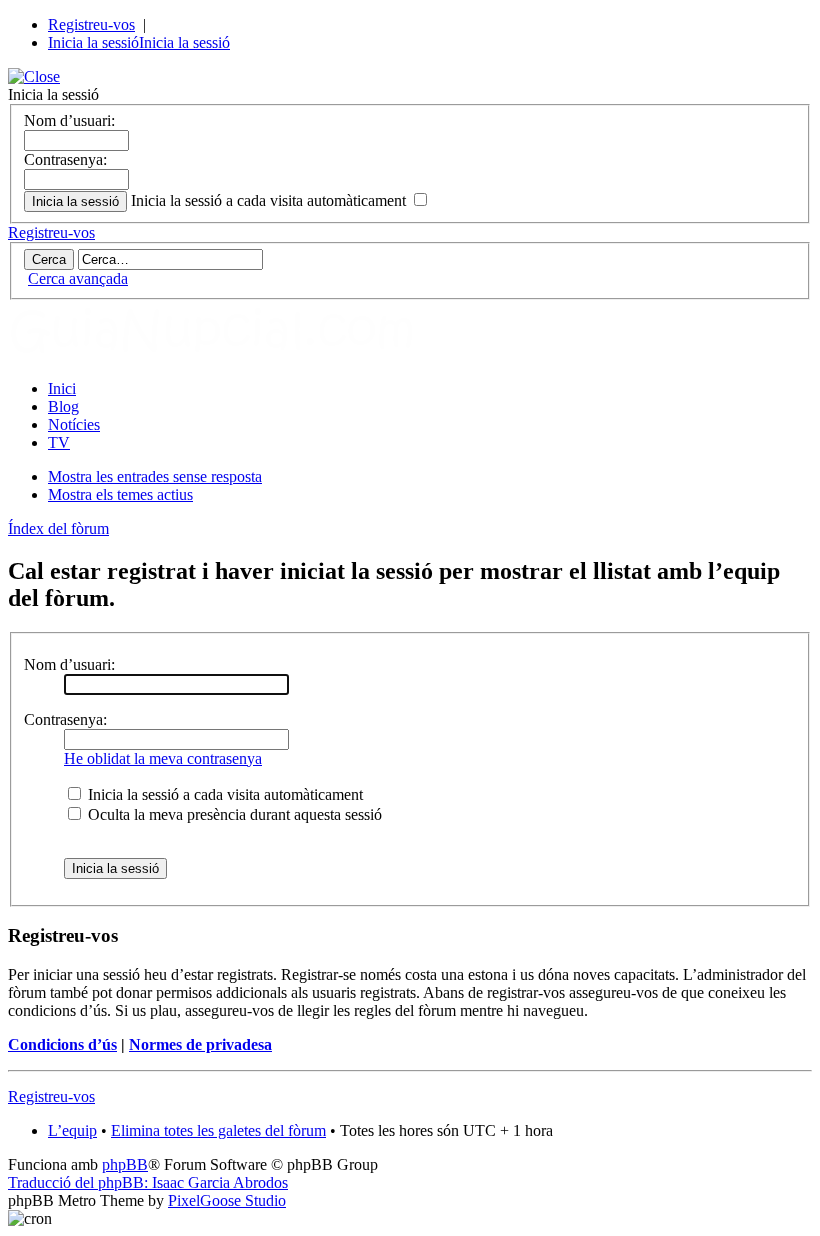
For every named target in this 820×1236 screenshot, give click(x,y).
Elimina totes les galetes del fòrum (218, 1130)
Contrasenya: (65, 159)
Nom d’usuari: (69, 120)
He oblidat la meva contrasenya (163, 758)
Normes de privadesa (200, 1044)
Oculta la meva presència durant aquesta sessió (233, 814)
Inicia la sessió (93, 42)
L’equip (72, 1130)
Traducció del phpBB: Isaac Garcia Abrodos (148, 1182)
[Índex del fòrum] (233, 354)
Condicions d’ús (62, 1044)
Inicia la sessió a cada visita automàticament (270, 200)
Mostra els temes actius (120, 494)
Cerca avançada (78, 278)
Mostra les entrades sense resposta (155, 476)
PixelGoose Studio (227, 1200)
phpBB (125, 1164)
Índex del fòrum (58, 528)
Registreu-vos (91, 24)
